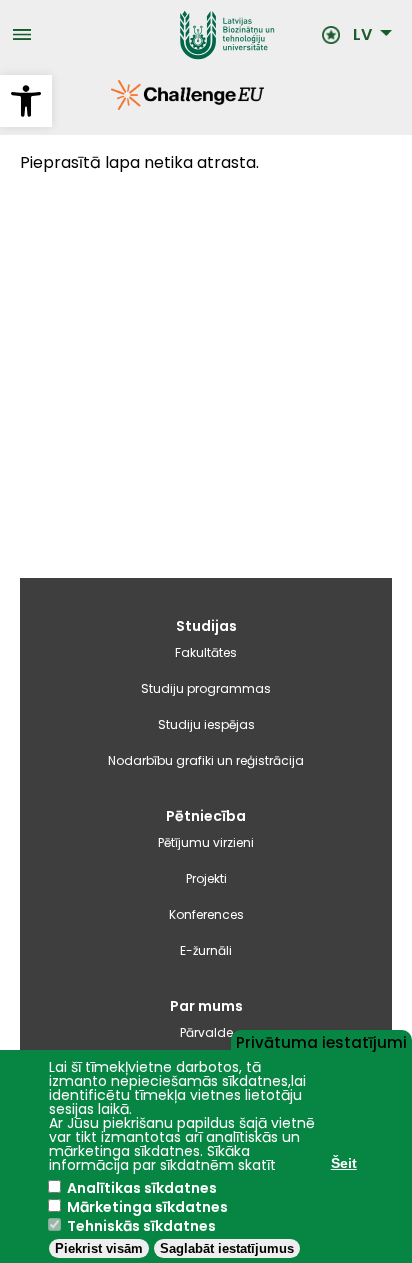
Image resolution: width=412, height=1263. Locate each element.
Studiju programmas (206, 688)
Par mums (206, 1006)
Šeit (344, 1163)
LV (362, 35)
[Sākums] (176, 35)
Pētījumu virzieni (206, 842)
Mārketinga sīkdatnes (147, 1207)
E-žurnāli (206, 950)
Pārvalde (206, 1032)
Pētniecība (206, 816)
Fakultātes (206, 652)
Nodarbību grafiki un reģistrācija (206, 760)
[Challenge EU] (111, 105)
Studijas (206, 626)
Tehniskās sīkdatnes (141, 1226)
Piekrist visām (99, 1248)
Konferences (206, 914)
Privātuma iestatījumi (321, 1041)
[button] (26, 101)
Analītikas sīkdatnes (142, 1188)
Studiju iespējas (206, 724)
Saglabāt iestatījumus (227, 1248)
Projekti (206, 878)
